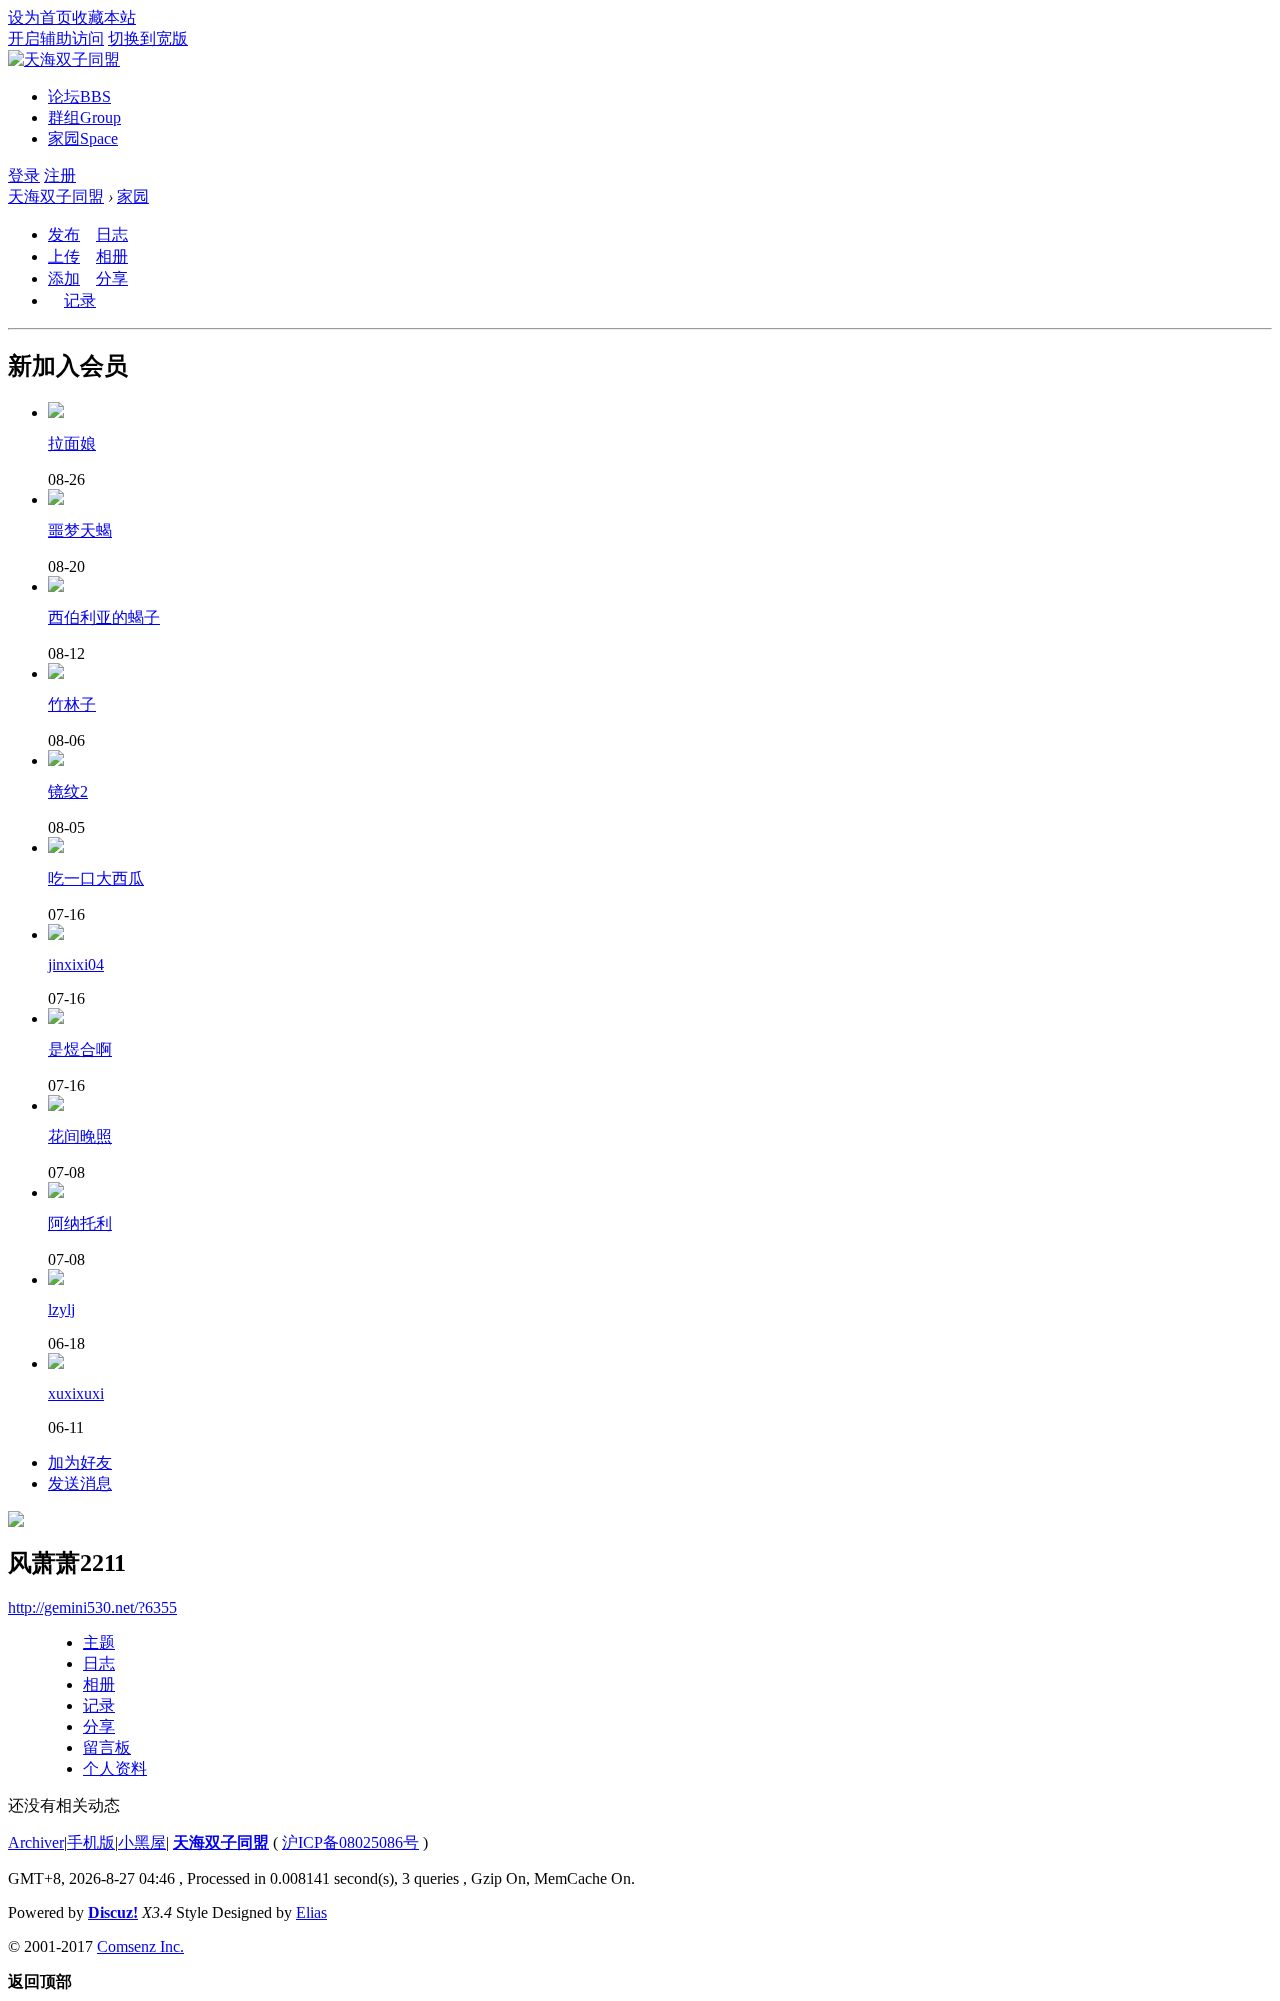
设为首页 (40, 17)
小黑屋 (142, 1842)
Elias (311, 1912)
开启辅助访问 (56, 38)
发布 (64, 234)
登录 (24, 175)
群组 (84, 117)
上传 (64, 256)
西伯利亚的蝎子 (104, 617)
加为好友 (80, 1462)
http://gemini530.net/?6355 (92, 1607)
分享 (112, 278)
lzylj (61, 1309)
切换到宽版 (148, 38)
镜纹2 (68, 791)
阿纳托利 (80, 1223)
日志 (112, 234)
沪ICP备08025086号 (350, 1842)
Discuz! (113, 1912)
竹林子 (72, 704)
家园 (83, 138)
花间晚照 (80, 1136)
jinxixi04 (76, 964)
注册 (60, 175)
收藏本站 (104, 17)
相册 (112, 256)
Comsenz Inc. (140, 1946)
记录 (80, 300)
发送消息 (80, 1483)
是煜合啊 (80, 1049)
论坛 (79, 96)
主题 (99, 1642)
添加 (64, 278)
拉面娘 (72, 443)
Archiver (36, 1842)
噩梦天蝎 (80, 530)
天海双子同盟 (56, 196)
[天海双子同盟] (64, 59)
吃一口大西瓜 (96, 878)
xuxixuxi (76, 1393)
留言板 (107, 1747)
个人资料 (115, 1768)
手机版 (91, 1842)
